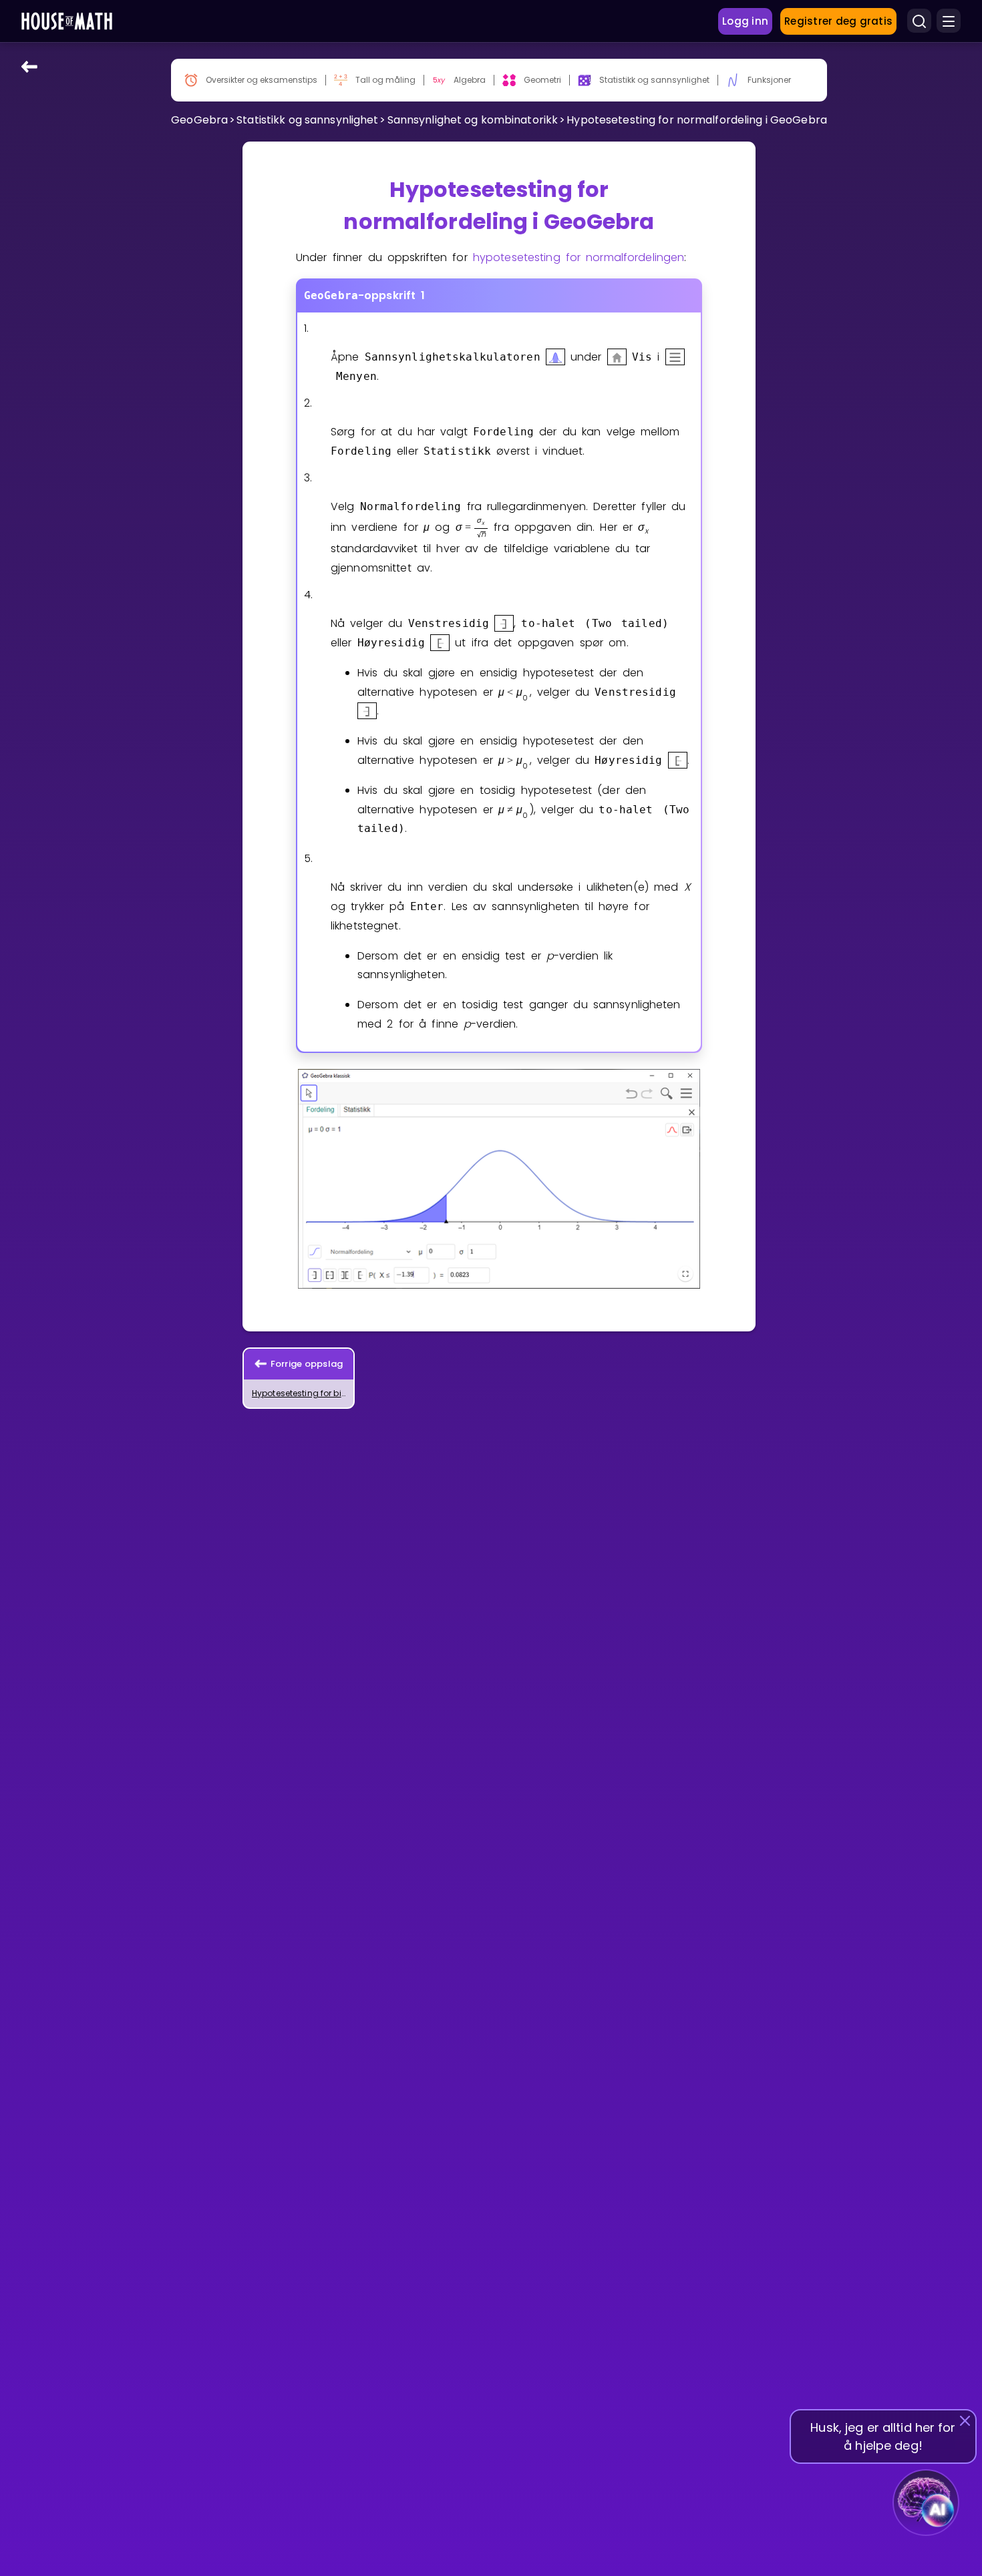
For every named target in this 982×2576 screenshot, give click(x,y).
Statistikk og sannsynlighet (307, 120)
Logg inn (745, 21)
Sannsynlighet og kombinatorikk (473, 120)
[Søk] (919, 21)
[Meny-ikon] (949, 21)
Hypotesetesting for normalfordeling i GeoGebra (697, 120)
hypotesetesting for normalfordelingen (579, 257)
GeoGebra (199, 120)
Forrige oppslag (307, 1364)
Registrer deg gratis (838, 21)
